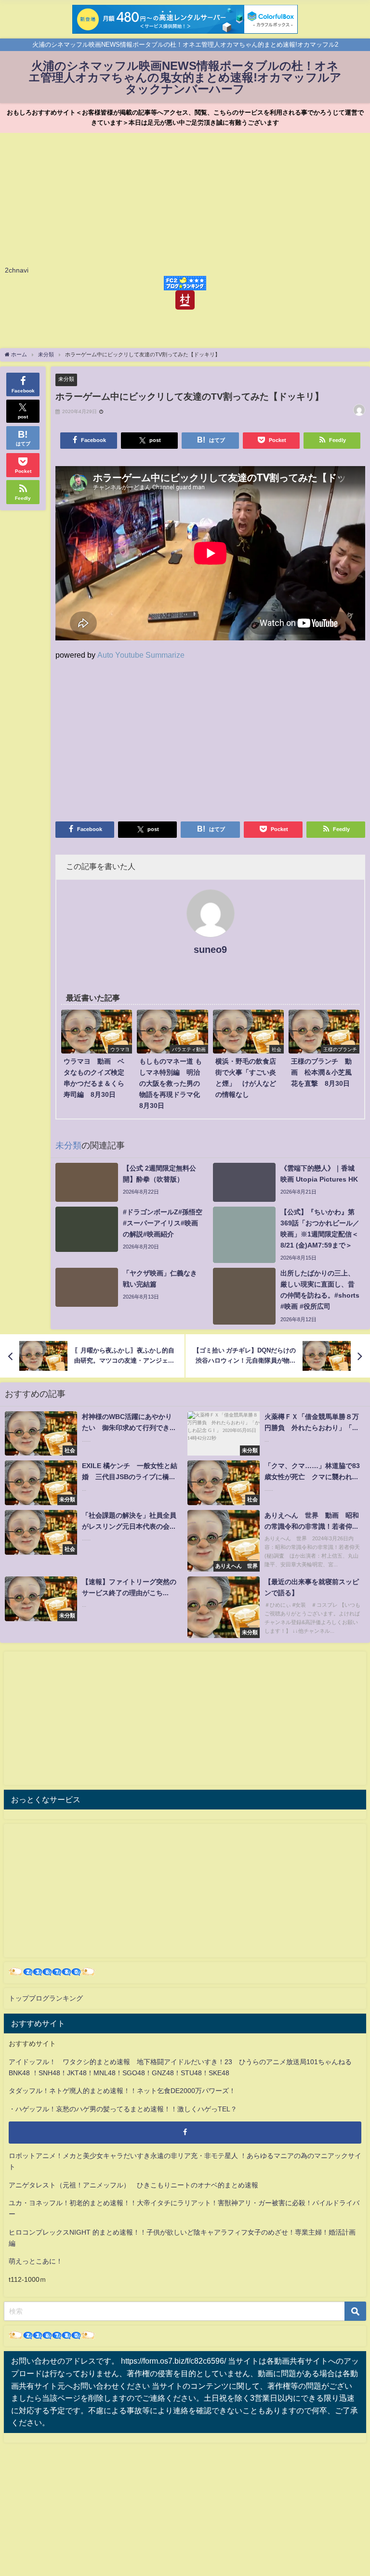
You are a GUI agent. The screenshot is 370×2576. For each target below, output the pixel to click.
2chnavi (17, 270)
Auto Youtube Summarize (141, 655)
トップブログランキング (46, 1998)
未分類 (66, 379)
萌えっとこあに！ (36, 2261)
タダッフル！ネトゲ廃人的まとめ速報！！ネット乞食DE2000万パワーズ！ (122, 2091)
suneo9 (210, 950)
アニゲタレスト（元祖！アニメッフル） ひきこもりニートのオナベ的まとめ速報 (133, 2185)
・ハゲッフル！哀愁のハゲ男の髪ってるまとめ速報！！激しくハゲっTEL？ (123, 2109)
